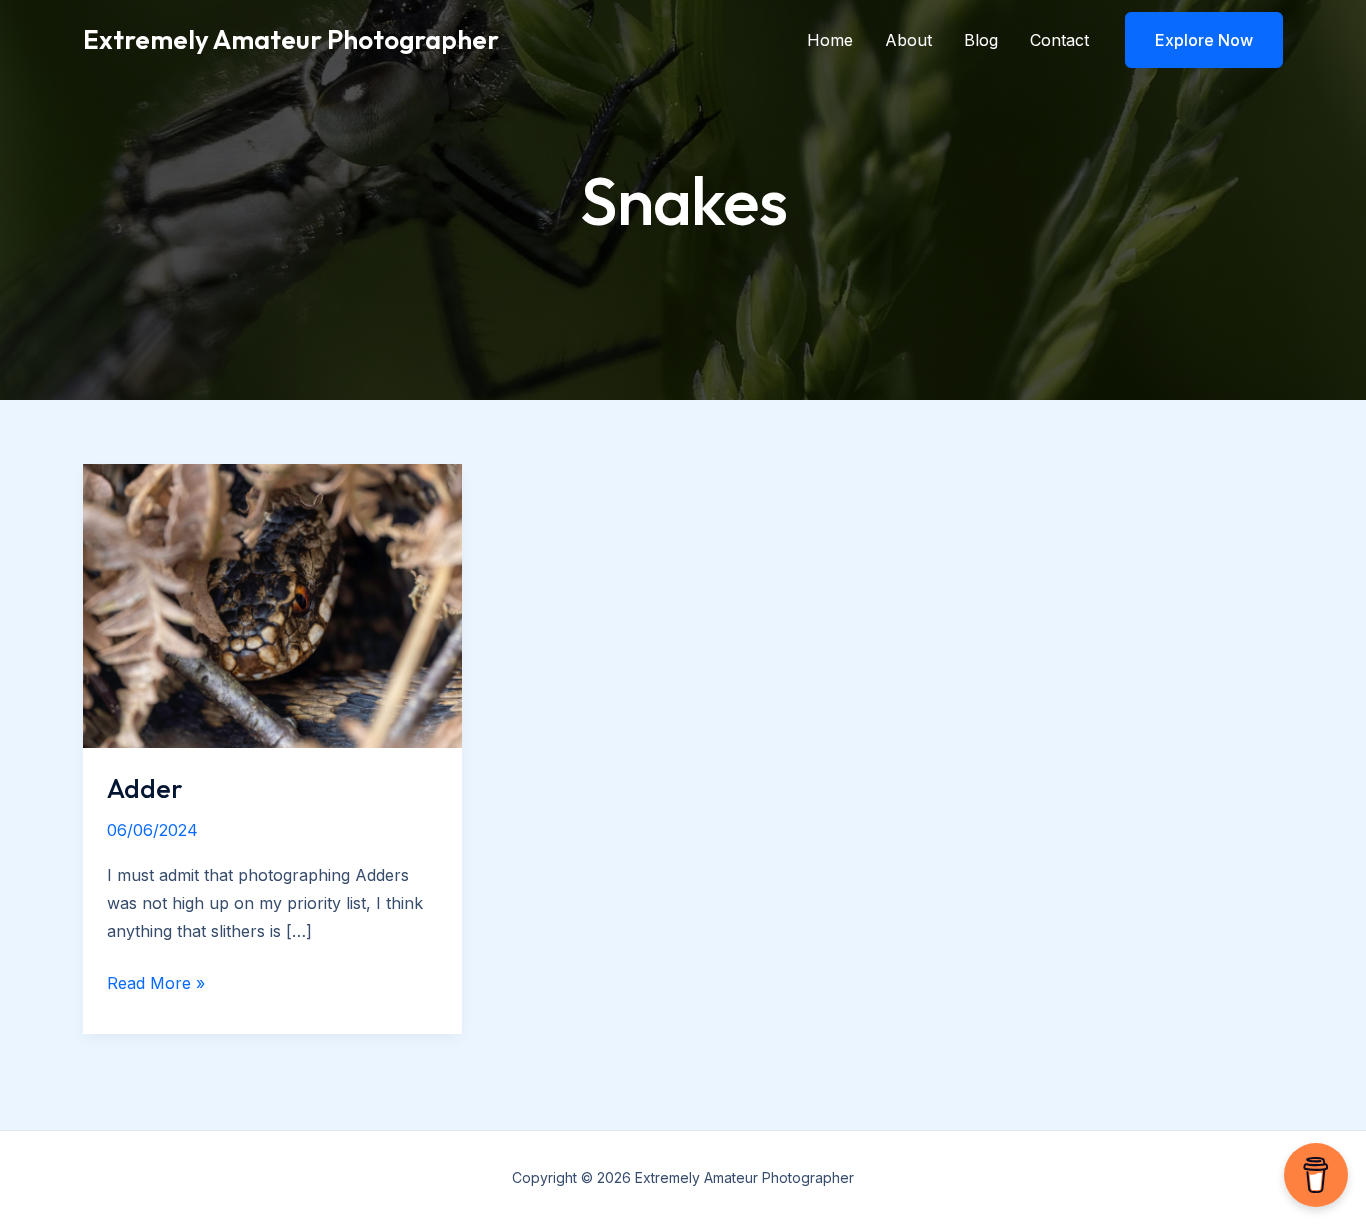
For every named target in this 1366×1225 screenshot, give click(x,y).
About (908, 40)
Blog (981, 40)
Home (830, 40)
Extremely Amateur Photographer (291, 39)
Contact (1059, 40)
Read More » (156, 982)
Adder (145, 788)
